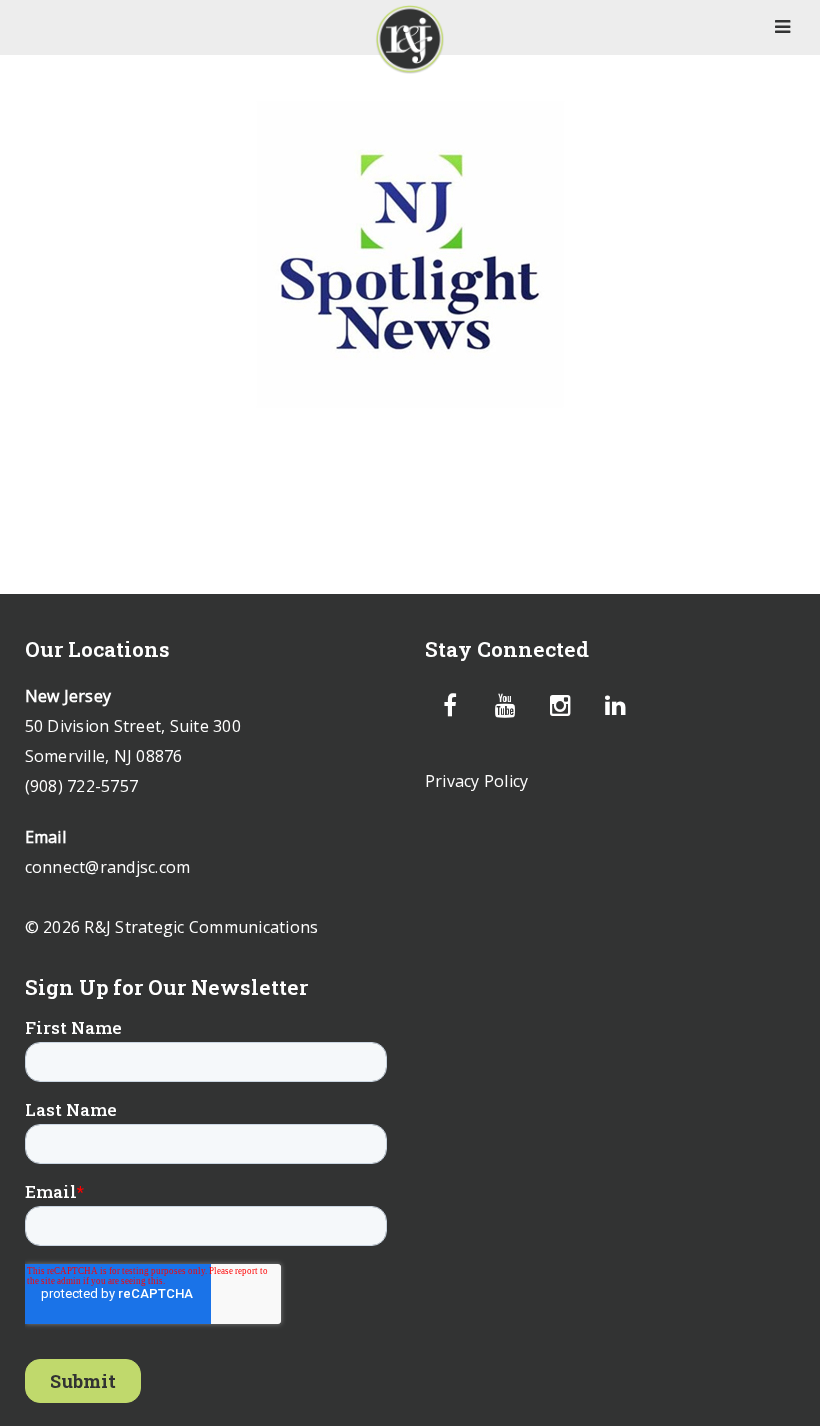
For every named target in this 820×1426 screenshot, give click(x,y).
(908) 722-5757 (82, 786)
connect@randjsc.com (108, 867)
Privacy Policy (477, 781)
